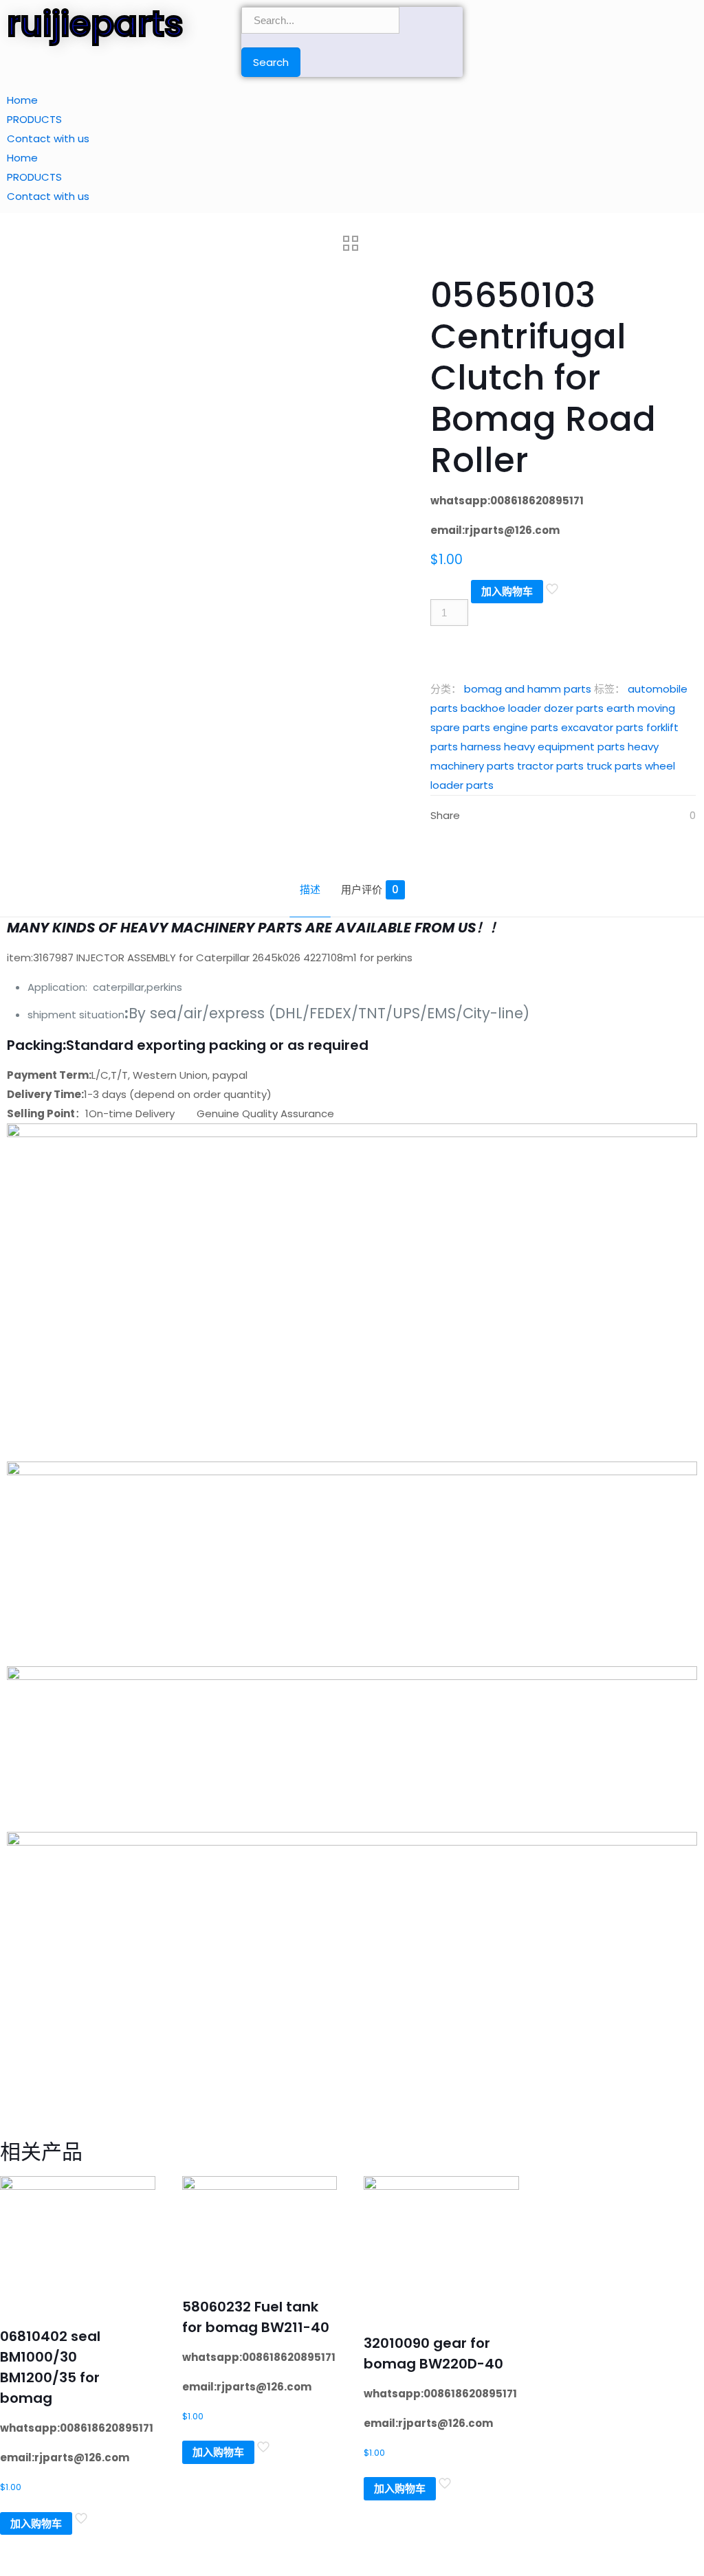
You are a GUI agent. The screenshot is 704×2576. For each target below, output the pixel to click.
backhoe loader (501, 708)
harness (481, 747)
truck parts (614, 766)
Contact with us (48, 138)
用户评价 (370, 889)
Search (271, 62)
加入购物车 (507, 591)
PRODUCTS (34, 119)
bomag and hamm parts (528, 689)
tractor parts (550, 766)
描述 (310, 889)
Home (22, 100)
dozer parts (574, 708)
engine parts (526, 727)
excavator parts (602, 727)
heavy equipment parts (564, 747)
